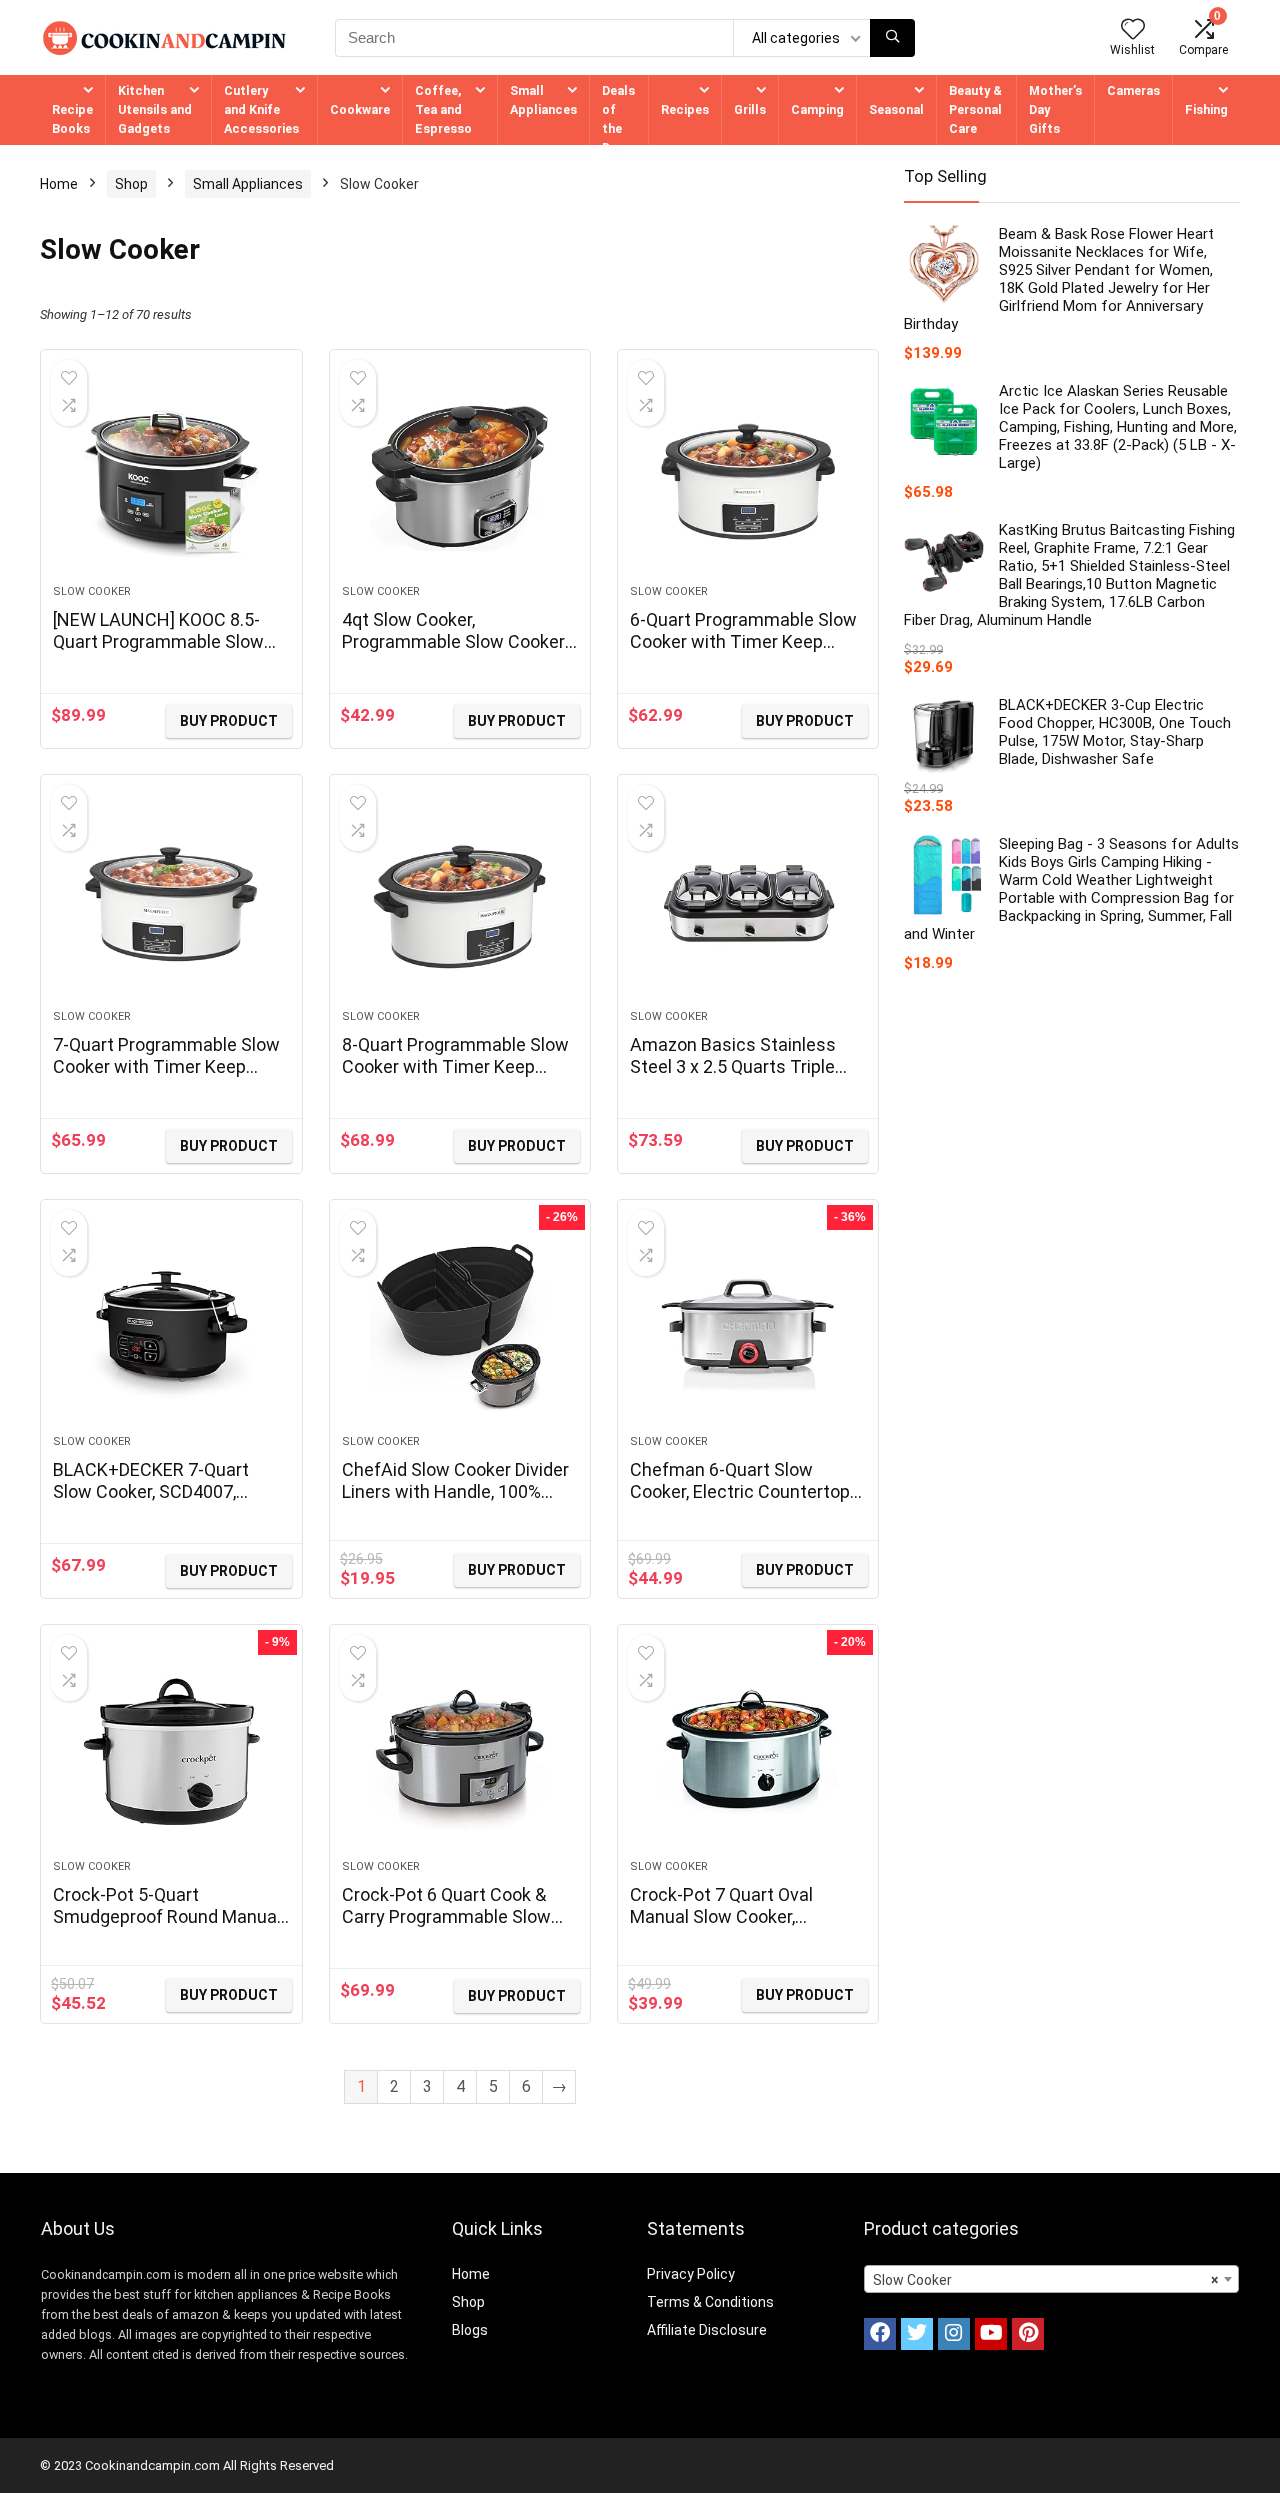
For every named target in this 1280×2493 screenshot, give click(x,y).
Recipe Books (72, 119)
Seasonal (896, 109)
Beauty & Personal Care (975, 109)
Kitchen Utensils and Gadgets (155, 109)
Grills (750, 109)
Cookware (360, 109)
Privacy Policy (691, 2274)
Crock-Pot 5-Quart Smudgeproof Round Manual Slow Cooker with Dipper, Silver (167, 1927)
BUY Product (229, 721)
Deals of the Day (618, 119)
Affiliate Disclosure (707, 2330)
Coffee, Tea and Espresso (443, 109)
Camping (817, 109)
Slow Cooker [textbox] (1045, 2280)
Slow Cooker (92, 591)
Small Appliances (543, 100)
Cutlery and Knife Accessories (261, 109)
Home (59, 184)
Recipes (685, 109)
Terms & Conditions (710, 2302)
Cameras (1133, 90)
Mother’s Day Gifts (1055, 109)
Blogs (470, 2330)
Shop (131, 184)
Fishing (1206, 109)
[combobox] (1051, 2279)
